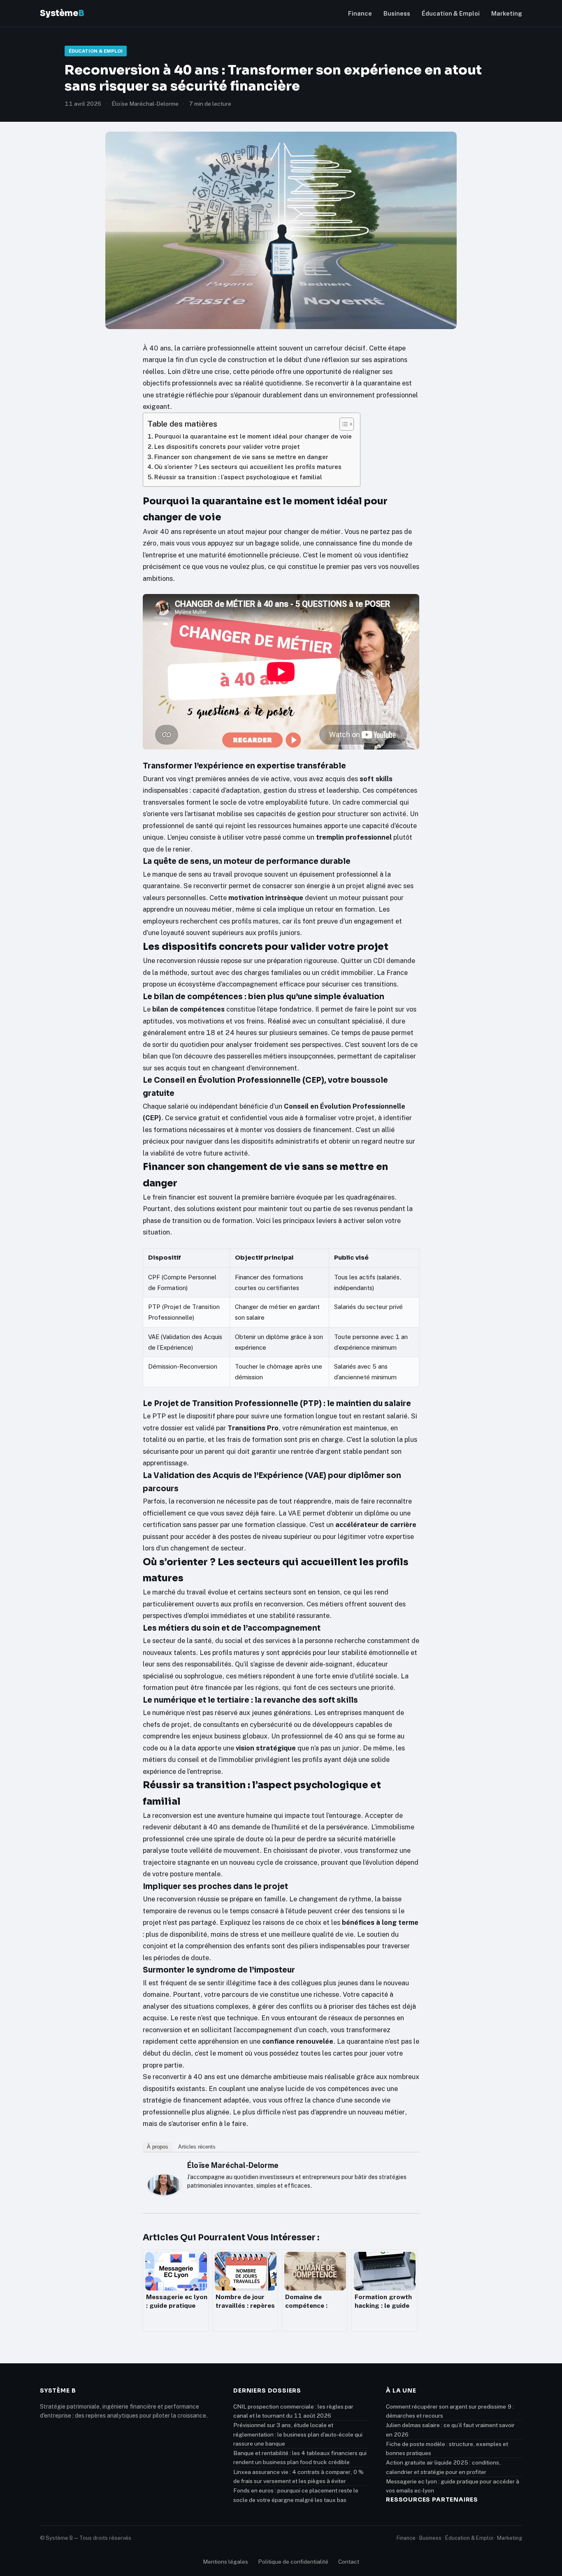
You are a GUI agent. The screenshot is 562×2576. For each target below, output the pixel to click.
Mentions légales (225, 2562)
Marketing (507, 13)
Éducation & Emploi (451, 13)
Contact (349, 2562)
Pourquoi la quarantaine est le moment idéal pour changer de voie (253, 436)
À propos (158, 2147)
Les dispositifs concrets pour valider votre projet (227, 447)
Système (62, 13)
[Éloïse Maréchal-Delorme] (164, 2185)
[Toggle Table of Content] (343, 424)
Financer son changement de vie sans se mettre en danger (241, 457)
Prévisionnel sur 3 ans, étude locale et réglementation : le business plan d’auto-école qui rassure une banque (298, 2434)
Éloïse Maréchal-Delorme (233, 2165)
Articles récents (197, 2147)
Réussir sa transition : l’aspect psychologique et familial (238, 477)
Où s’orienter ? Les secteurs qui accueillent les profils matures (248, 467)
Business (397, 13)
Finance (360, 13)
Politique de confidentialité (293, 2562)
